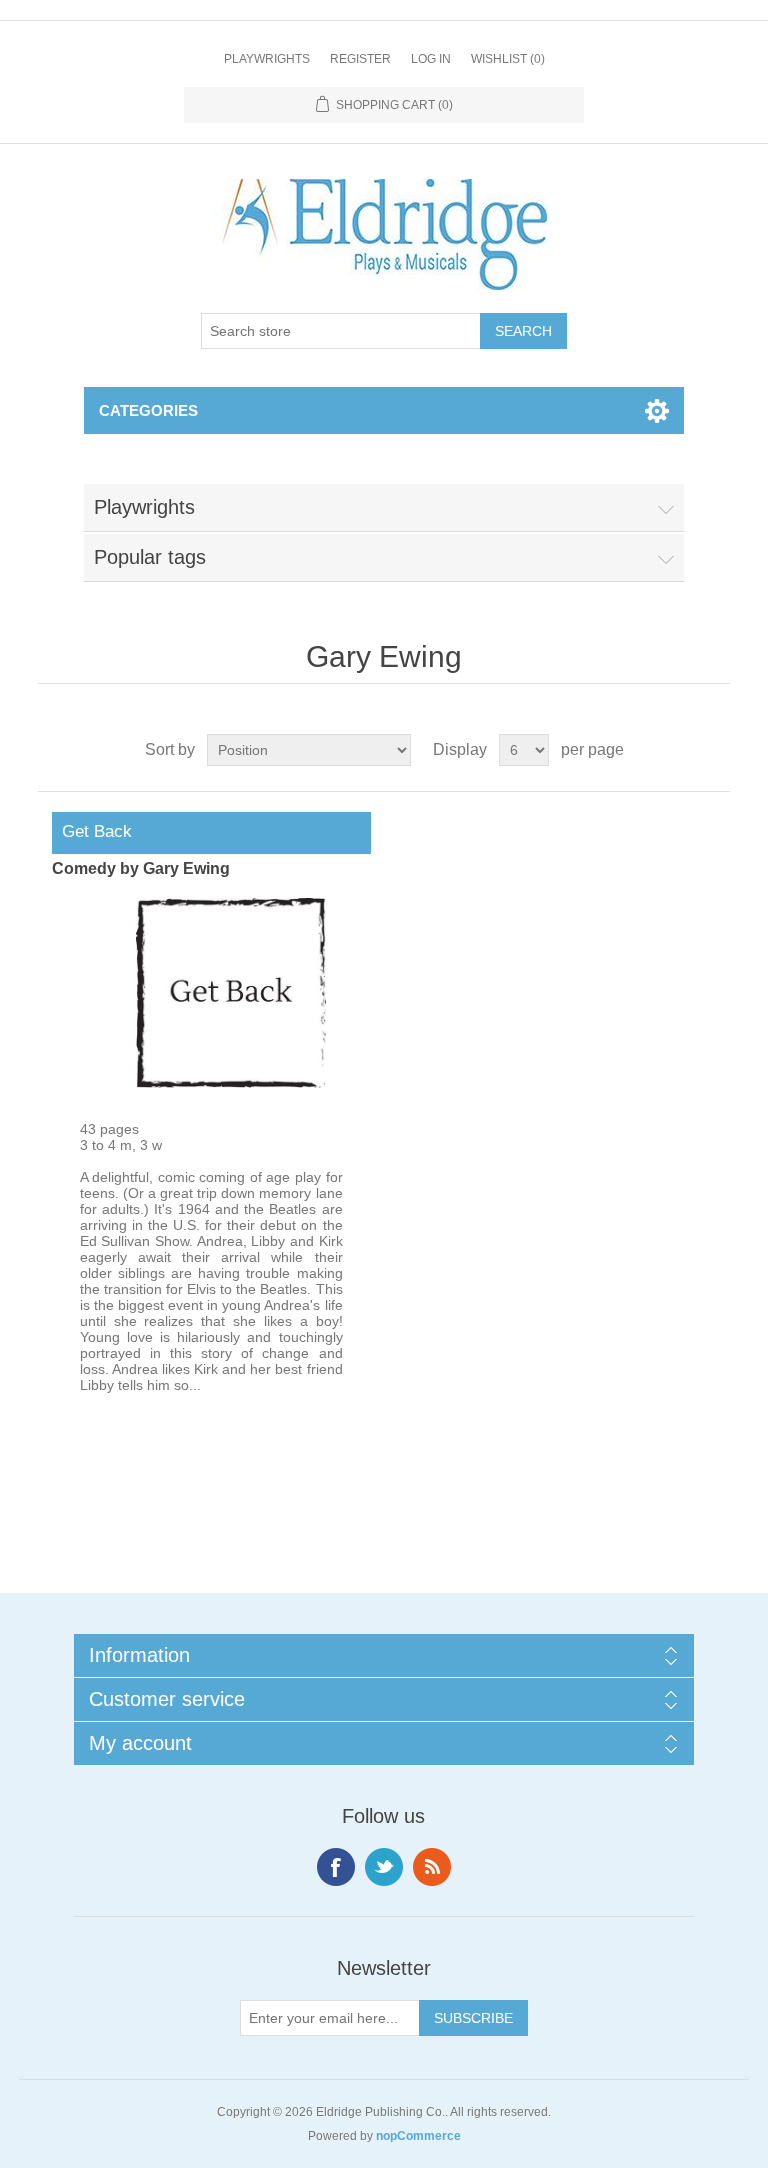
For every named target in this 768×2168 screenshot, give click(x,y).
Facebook (336, 1867)
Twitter (384, 1867)
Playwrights (267, 59)
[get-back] (231, 1083)
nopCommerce (418, 2136)
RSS (432, 1867)
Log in (431, 59)
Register (360, 59)
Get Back (92, 831)
